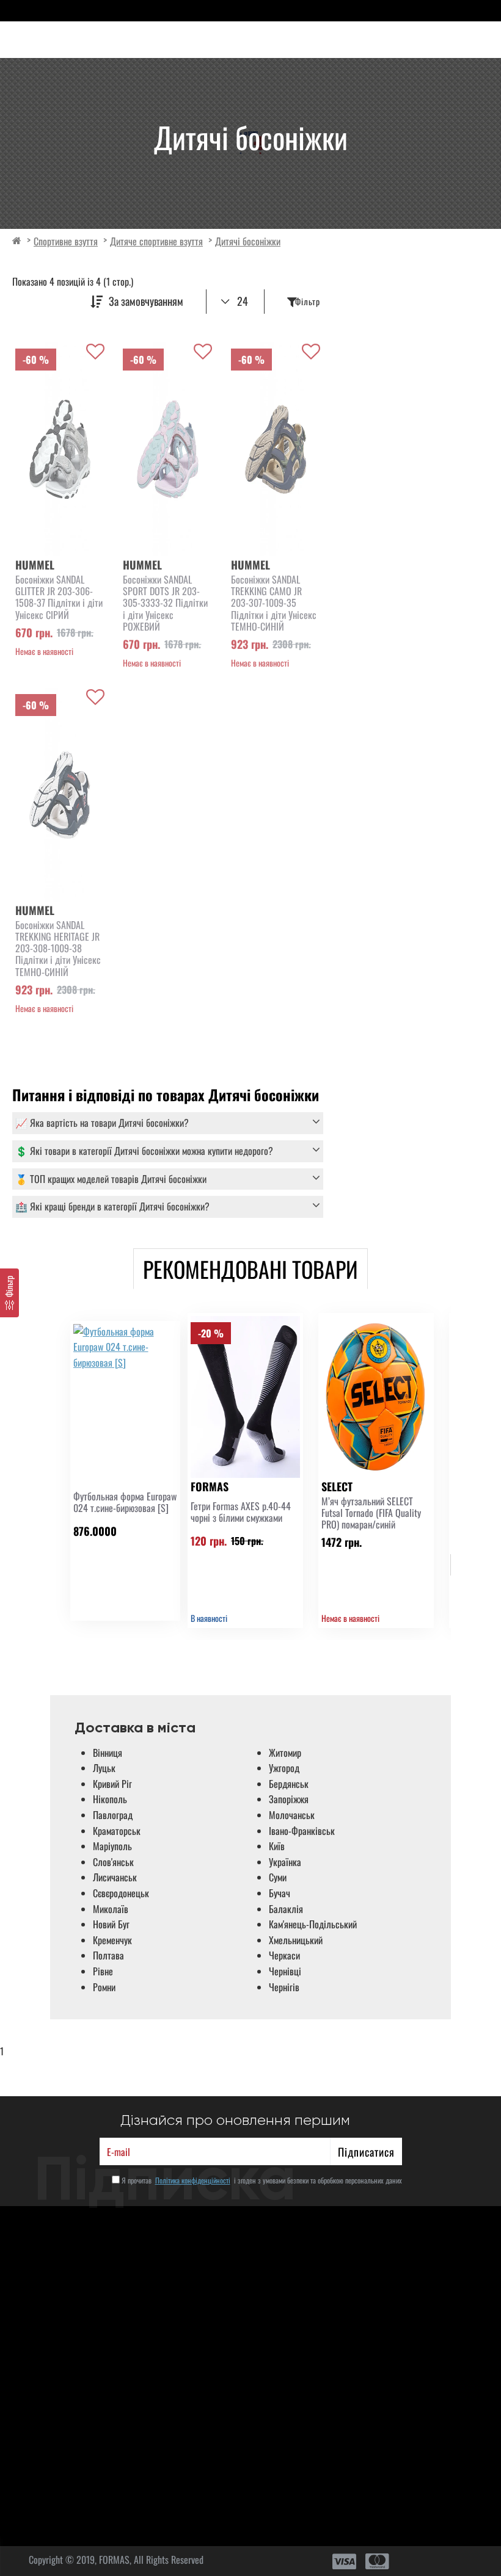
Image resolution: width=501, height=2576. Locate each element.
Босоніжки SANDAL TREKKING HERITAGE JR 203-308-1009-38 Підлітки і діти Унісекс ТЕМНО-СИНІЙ (58, 949)
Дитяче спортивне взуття (156, 241)
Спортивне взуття (66, 241)
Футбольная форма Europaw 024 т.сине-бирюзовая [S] (125, 1502)
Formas (210, 1486)
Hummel (35, 565)
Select (337, 1486)
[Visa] (344, 2561)
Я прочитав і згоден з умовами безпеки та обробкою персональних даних (261, 2180)
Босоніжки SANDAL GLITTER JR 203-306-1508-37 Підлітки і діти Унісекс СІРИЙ (59, 597)
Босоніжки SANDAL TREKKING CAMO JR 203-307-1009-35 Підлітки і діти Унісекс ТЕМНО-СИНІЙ (274, 603)
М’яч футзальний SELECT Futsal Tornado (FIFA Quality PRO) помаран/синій (371, 1513)
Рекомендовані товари (250, 1269)
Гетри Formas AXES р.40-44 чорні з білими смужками (241, 1512)
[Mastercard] (377, 2561)
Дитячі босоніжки (248, 241)
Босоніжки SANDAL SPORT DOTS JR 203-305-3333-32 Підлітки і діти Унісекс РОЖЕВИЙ (165, 603)
